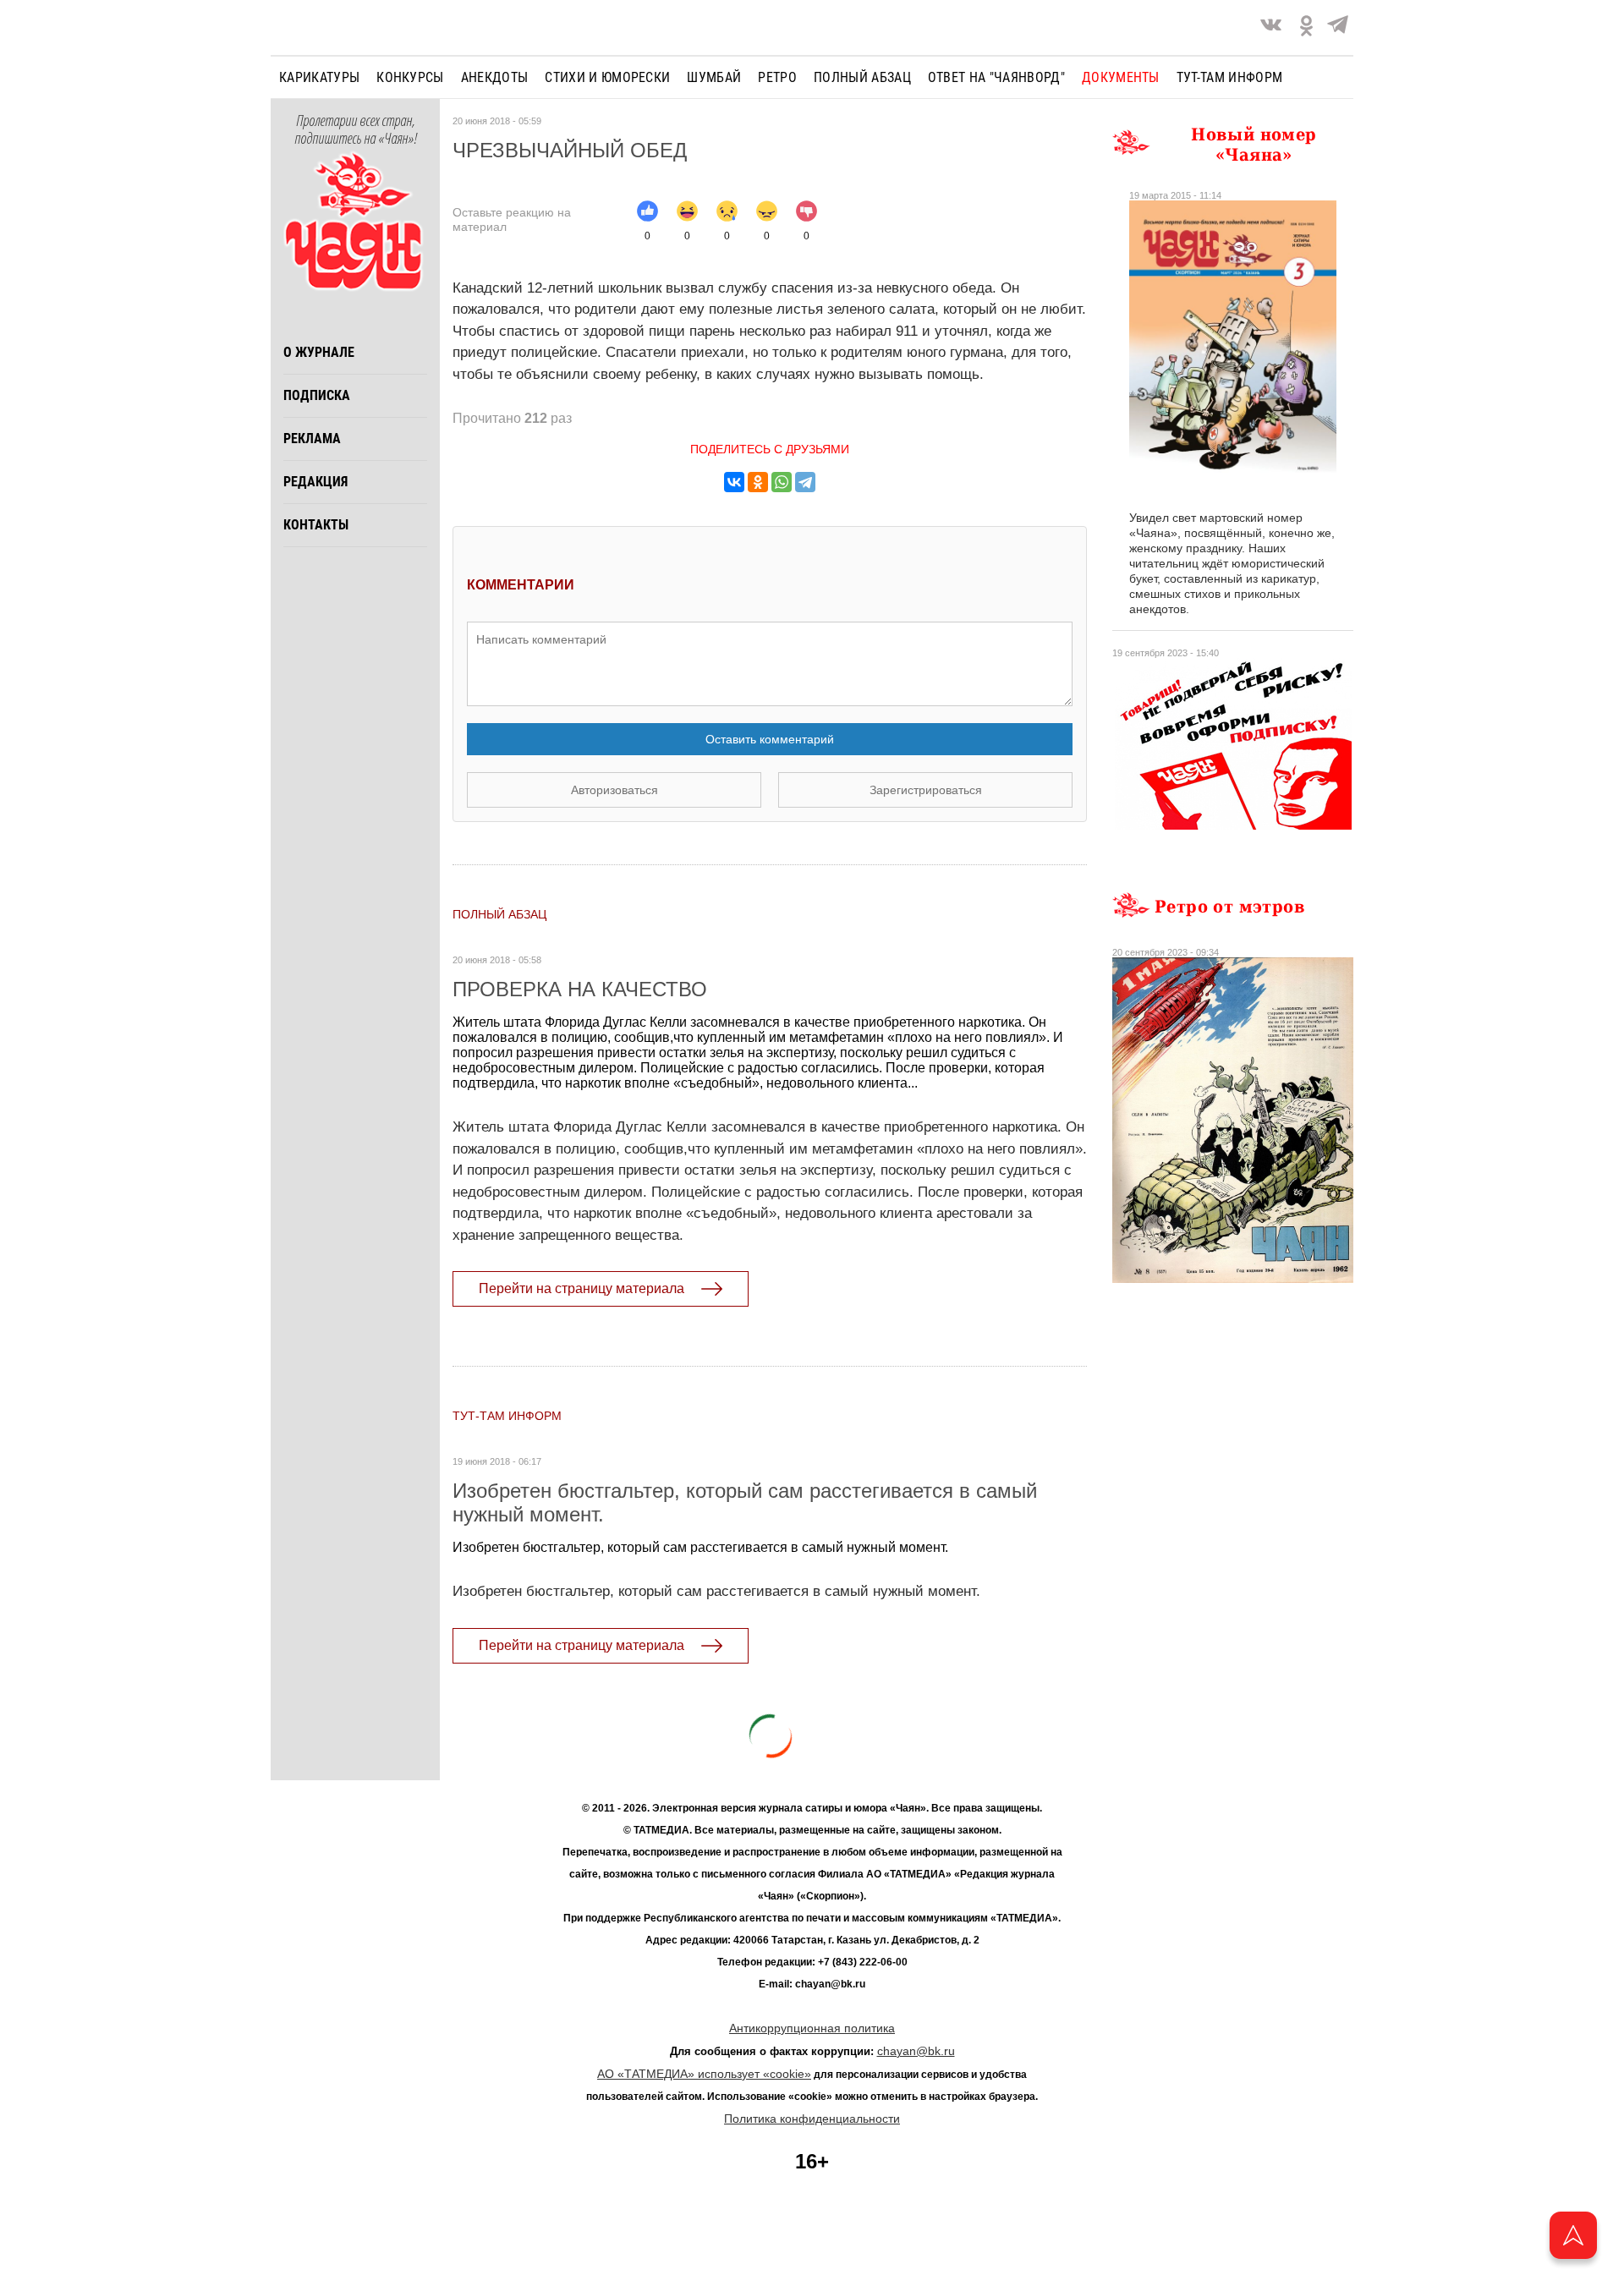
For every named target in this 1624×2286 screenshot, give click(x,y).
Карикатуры (319, 77)
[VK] (1271, 27)
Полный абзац (862, 77)
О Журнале (319, 352)
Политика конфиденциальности (812, 2119)
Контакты (316, 525)
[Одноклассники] (758, 482)
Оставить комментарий (770, 739)
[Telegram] (1338, 27)
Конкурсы (410, 77)
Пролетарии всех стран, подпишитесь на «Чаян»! (356, 130)
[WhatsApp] (782, 482)
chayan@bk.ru (916, 2051)
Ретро (777, 77)
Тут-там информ (1229, 77)
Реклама (312, 439)
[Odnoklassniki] (1306, 27)
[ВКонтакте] (734, 482)
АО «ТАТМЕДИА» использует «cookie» (704, 2074)
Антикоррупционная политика (812, 2028)
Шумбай (714, 77)
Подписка (317, 395)
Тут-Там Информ (507, 1416)
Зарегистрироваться (926, 790)
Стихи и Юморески (607, 77)
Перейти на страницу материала (582, 1288)
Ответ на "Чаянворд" (996, 77)
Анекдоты (495, 77)
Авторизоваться (614, 790)
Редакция (315, 482)
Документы (1121, 77)
